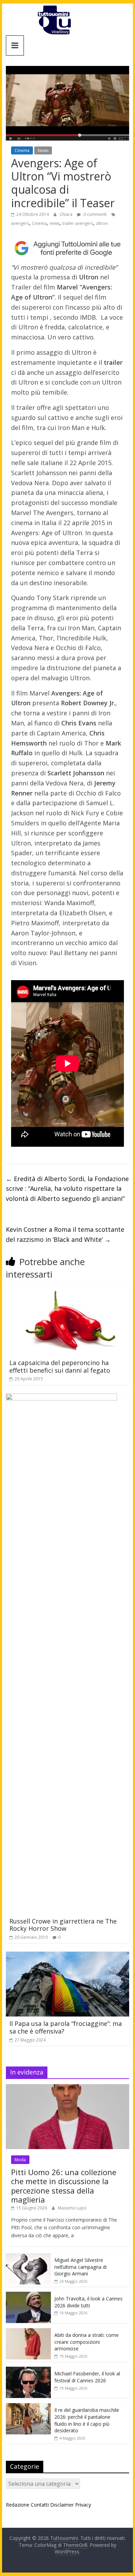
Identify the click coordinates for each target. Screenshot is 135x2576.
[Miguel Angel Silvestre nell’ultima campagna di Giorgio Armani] (28, 2257)
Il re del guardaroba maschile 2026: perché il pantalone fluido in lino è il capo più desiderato (87, 2420)
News (43, 150)
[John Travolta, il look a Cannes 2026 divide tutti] (28, 2295)
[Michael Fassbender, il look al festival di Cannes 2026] (28, 2370)
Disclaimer (62, 2505)
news (55, 223)
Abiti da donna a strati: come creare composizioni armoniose (87, 2342)
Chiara (66, 214)
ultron (102, 223)
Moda (20, 2160)
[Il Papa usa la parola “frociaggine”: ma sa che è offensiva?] (67, 1956)
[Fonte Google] (67, 248)
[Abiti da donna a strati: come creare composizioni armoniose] (28, 2332)
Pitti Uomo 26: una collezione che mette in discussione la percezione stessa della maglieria (64, 2186)
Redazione (18, 2505)
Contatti (40, 2505)
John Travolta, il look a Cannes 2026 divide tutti (88, 2302)
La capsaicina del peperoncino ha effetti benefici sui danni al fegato (60, 1366)
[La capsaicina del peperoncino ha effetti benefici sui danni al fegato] (67, 1290)
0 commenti (94, 214)
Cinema (22, 150)
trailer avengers (78, 223)
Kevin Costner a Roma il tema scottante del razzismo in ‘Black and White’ (65, 1234)
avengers (20, 223)
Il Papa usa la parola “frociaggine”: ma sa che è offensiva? (66, 2027)
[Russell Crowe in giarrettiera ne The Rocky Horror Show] (61, 1398)
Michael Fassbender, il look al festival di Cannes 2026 (87, 2377)
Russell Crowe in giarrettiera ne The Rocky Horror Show (63, 1925)
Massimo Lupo (72, 2208)
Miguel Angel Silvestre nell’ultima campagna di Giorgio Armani (80, 2267)
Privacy (83, 2505)
